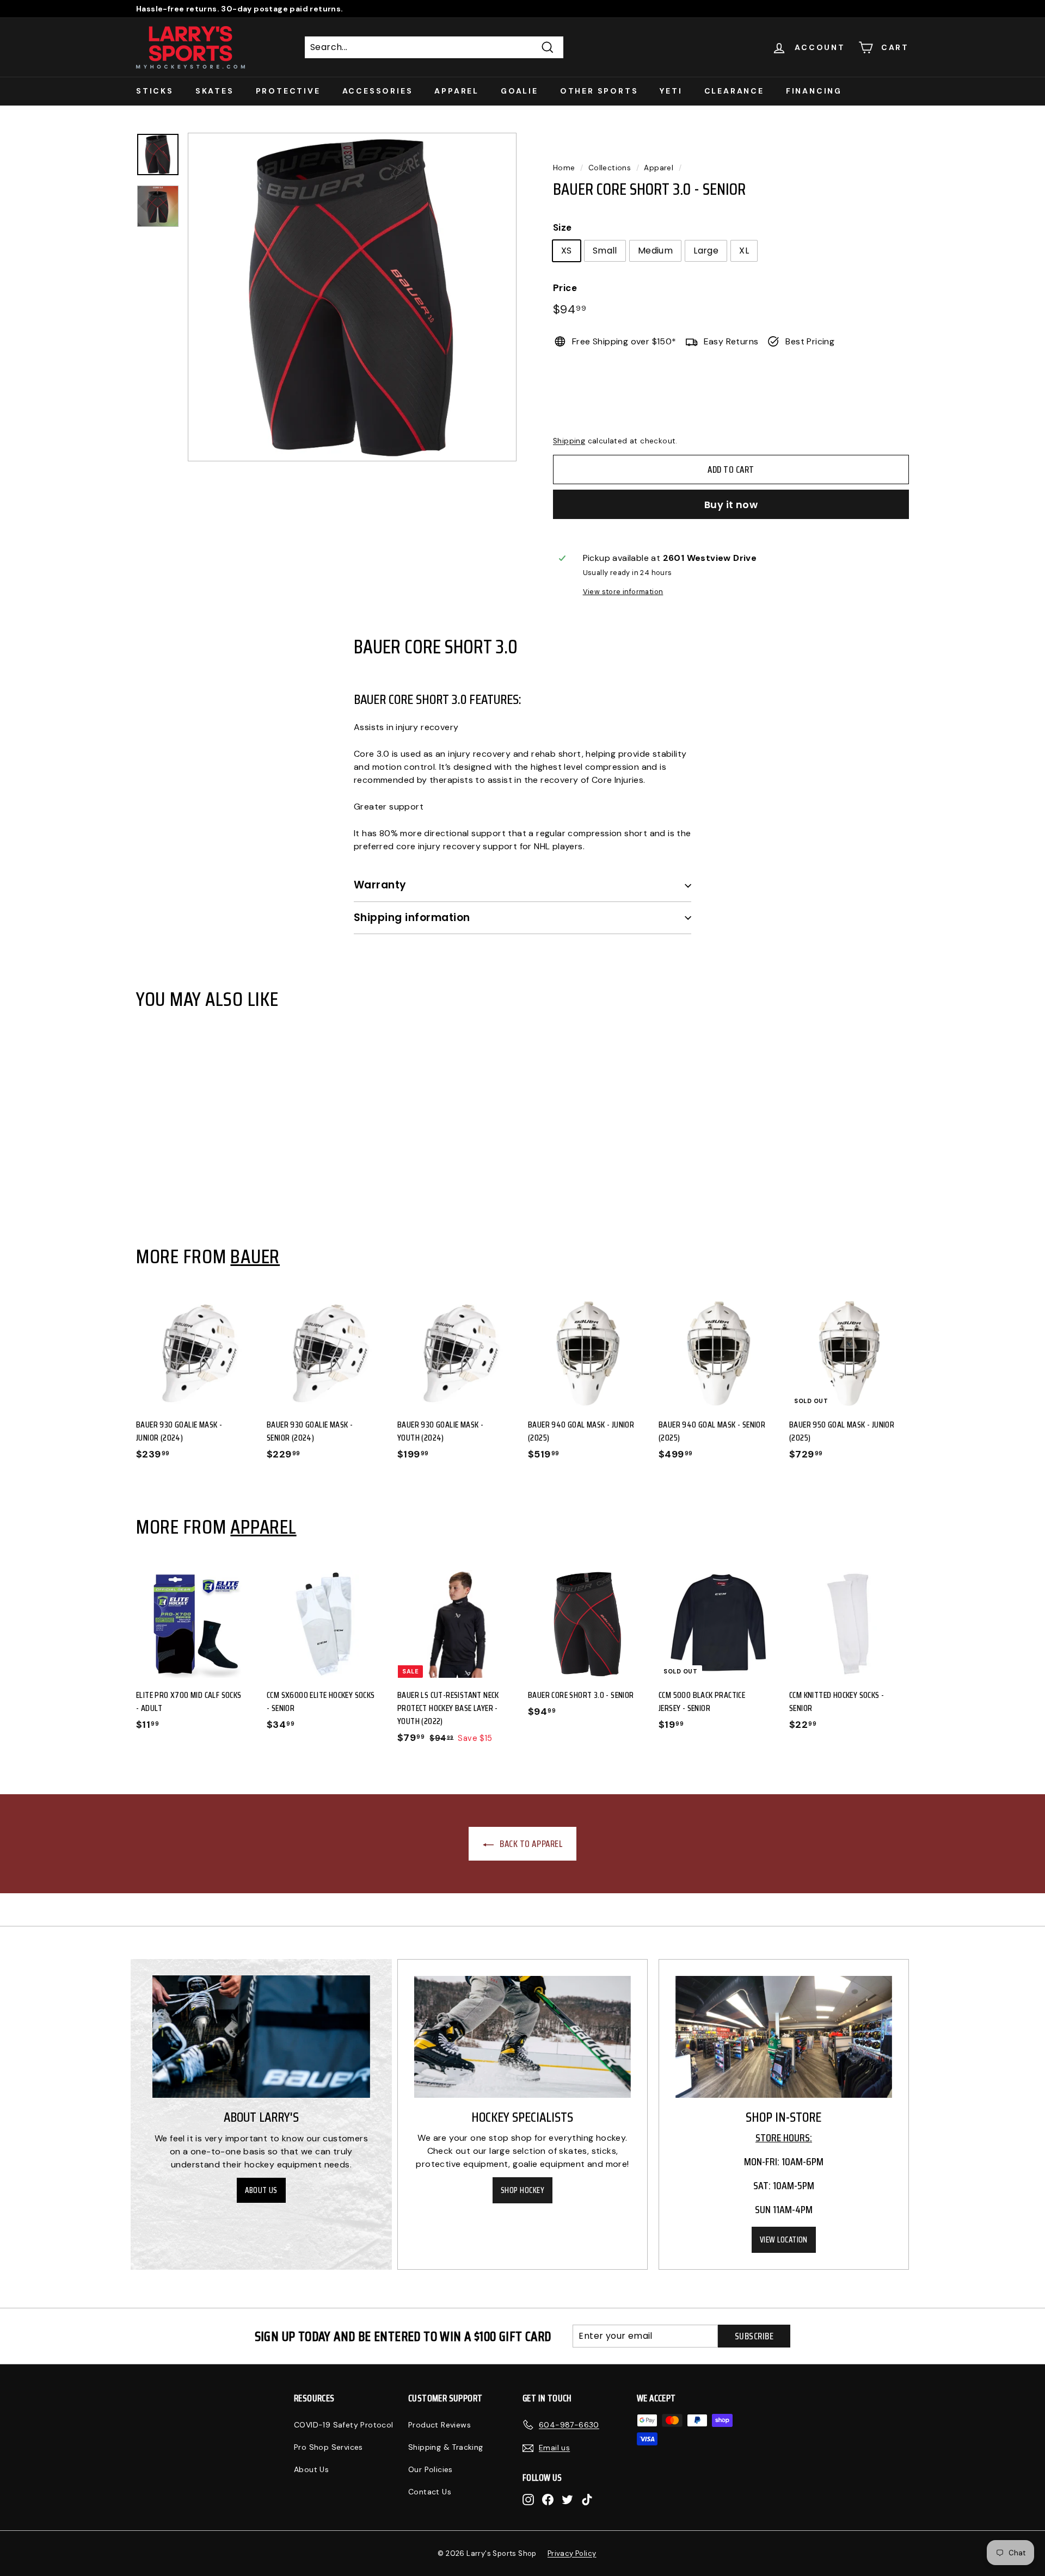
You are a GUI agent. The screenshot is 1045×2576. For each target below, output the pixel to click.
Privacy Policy (572, 2553)
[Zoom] (352, 297)
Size (563, 227)
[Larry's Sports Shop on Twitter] (567, 2499)
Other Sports (599, 91)
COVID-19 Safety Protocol (344, 2425)
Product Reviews (439, 2425)
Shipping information (412, 918)
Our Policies (431, 2469)
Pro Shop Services (328, 2447)
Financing (814, 91)
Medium (655, 251)
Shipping (569, 441)
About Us (261, 2190)
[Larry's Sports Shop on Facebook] (548, 2499)
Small (605, 251)
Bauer (255, 1256)
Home (564, 168)
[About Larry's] (261, 2037)
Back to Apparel (530, 1844)
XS (567, 251)
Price (565, 288)
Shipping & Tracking (446, 2447)
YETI (671, 91)
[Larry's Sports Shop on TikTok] (587, 2499)
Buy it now (731, 505)
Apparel (457, 91)
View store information (623, 592)
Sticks (155, 91)
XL (744, 251)
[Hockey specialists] (522, 2037)
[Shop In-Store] (784, 2037)
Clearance (734, 91)
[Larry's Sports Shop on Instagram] (528, 2499)
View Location (784, 2240)
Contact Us (430, 2492)
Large (706, 251)
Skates (215, 91)
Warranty (380, 885)
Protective (288, 91)
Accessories (378, 91)
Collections (610, 168)
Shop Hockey (522, 2190)
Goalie (520, 91)
